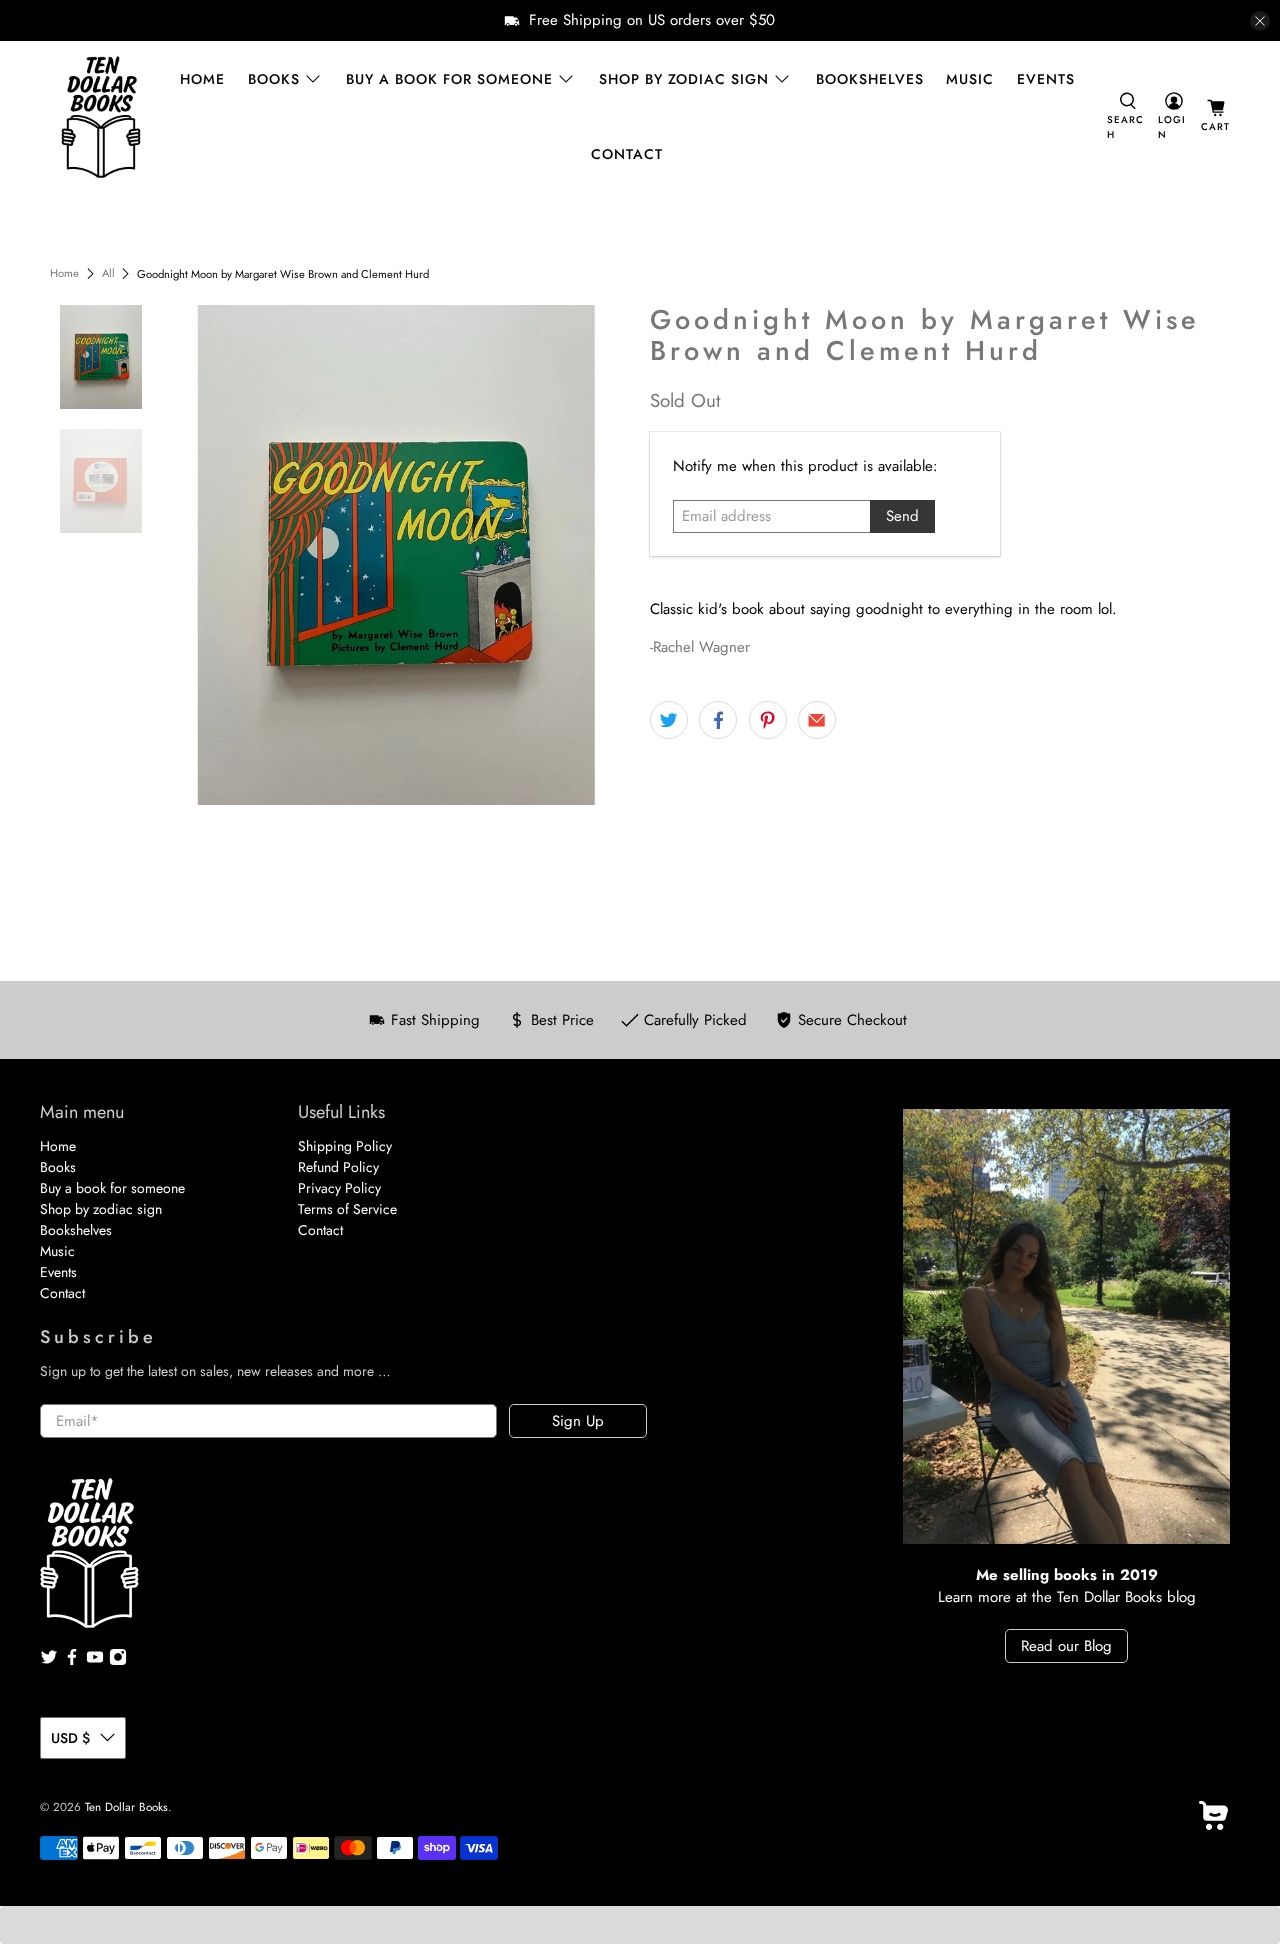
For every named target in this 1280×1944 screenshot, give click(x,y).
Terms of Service (347, 1209)
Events (1046, 79)
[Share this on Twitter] (669, 720)
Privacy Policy (339, 1188)
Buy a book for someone (449, 79)
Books (274, 79)
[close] (1260, 21)
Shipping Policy (345, 1146)
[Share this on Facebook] (718, 720)
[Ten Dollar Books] (101, 117)
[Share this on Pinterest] (768, 720)
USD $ (70, 1738)
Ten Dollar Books (126, 1807)
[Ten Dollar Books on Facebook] (72, 1661)
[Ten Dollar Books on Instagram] (118, 1661)
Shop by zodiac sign (684, 79)
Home (202, 79)
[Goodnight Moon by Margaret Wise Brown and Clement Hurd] (397, 555)
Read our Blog (1066, 1646)
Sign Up (578, 1421)
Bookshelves (870, 79)
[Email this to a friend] (817, 720)
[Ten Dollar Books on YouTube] (95, 1661)
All (108, 273)
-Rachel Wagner (700, 647)
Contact (627, 154)
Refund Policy (338, 1167)
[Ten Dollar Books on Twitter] (49, 1661)
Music (970, 79)
